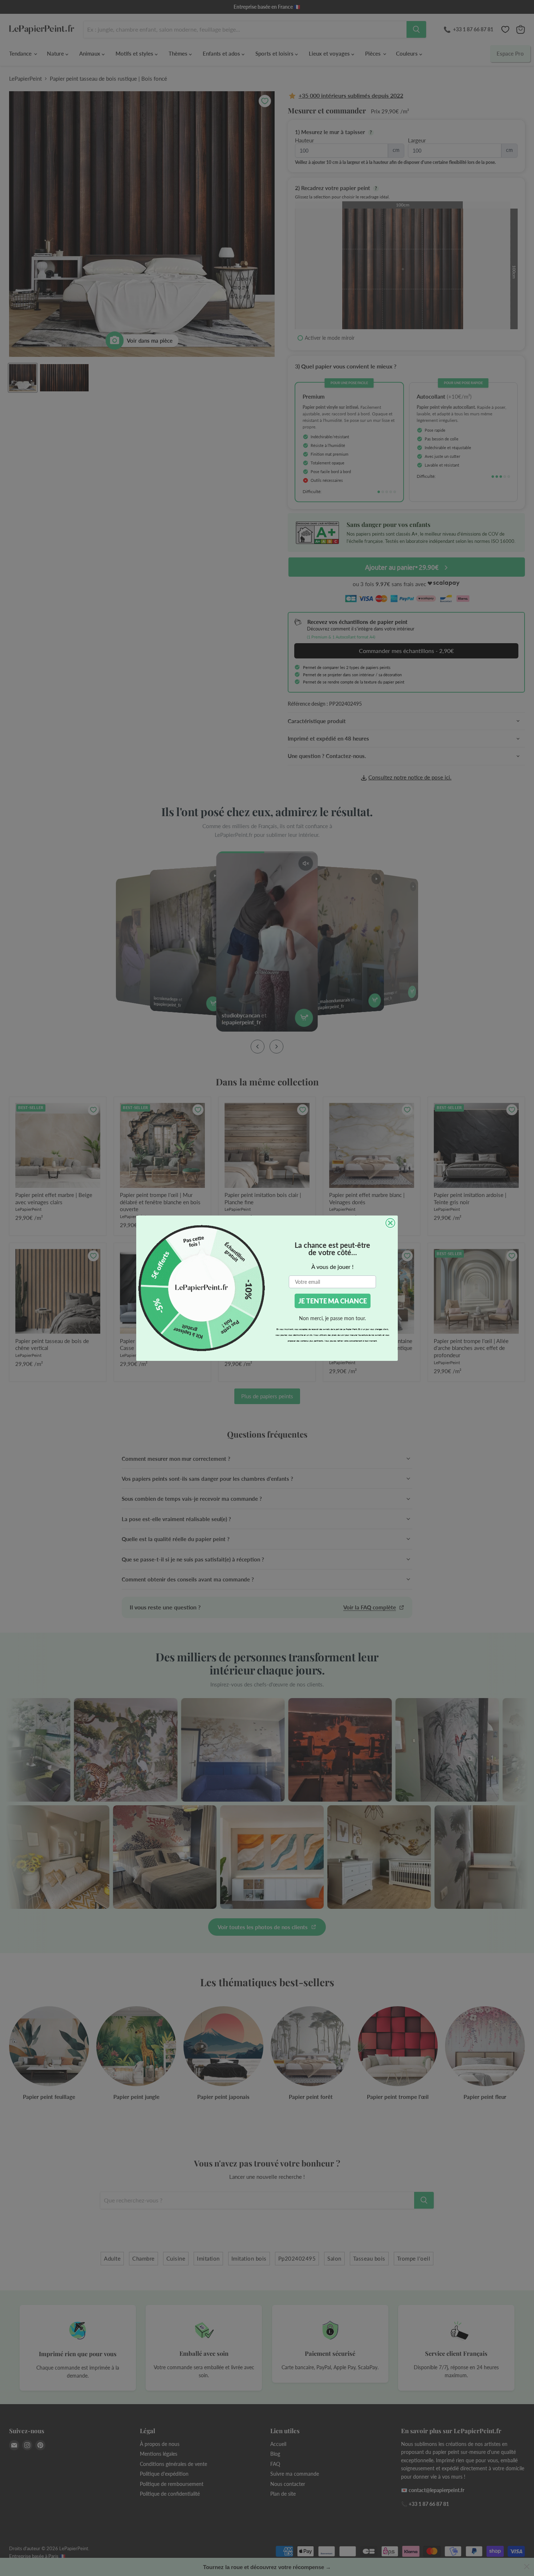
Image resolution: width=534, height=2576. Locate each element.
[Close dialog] (390, 1223)
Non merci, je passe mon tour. (332, 1318)
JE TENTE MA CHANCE (333, 1301)
